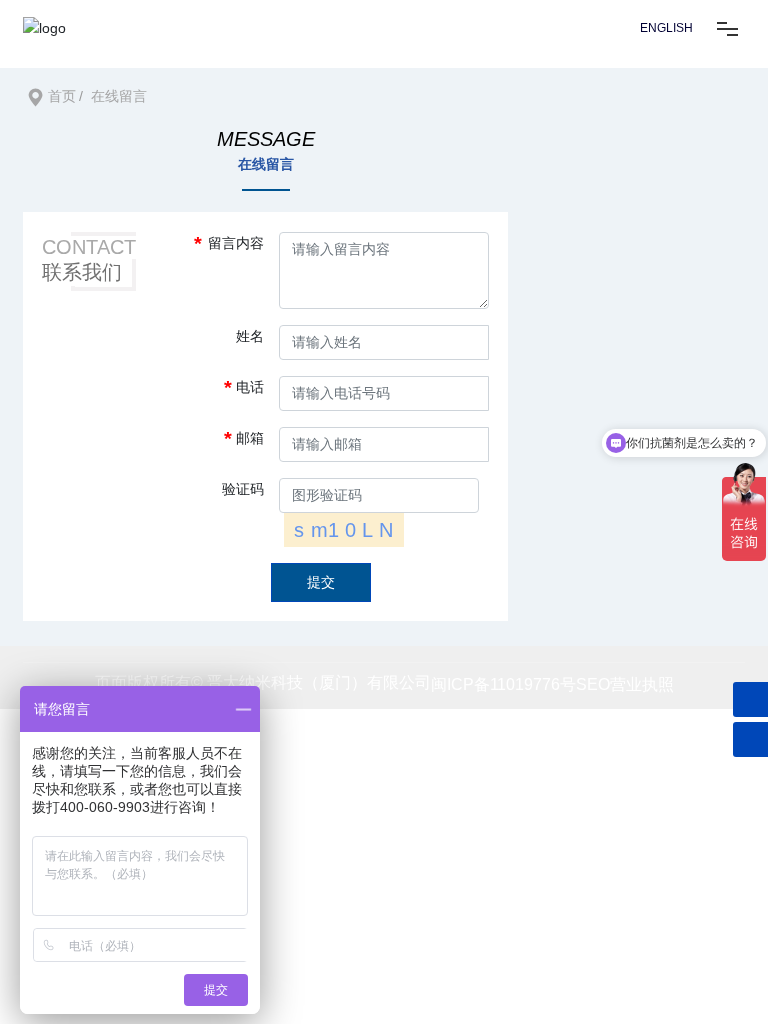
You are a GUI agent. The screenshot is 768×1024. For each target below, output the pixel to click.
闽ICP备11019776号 (503, 684)
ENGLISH (666, 28)
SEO (593, 684)
